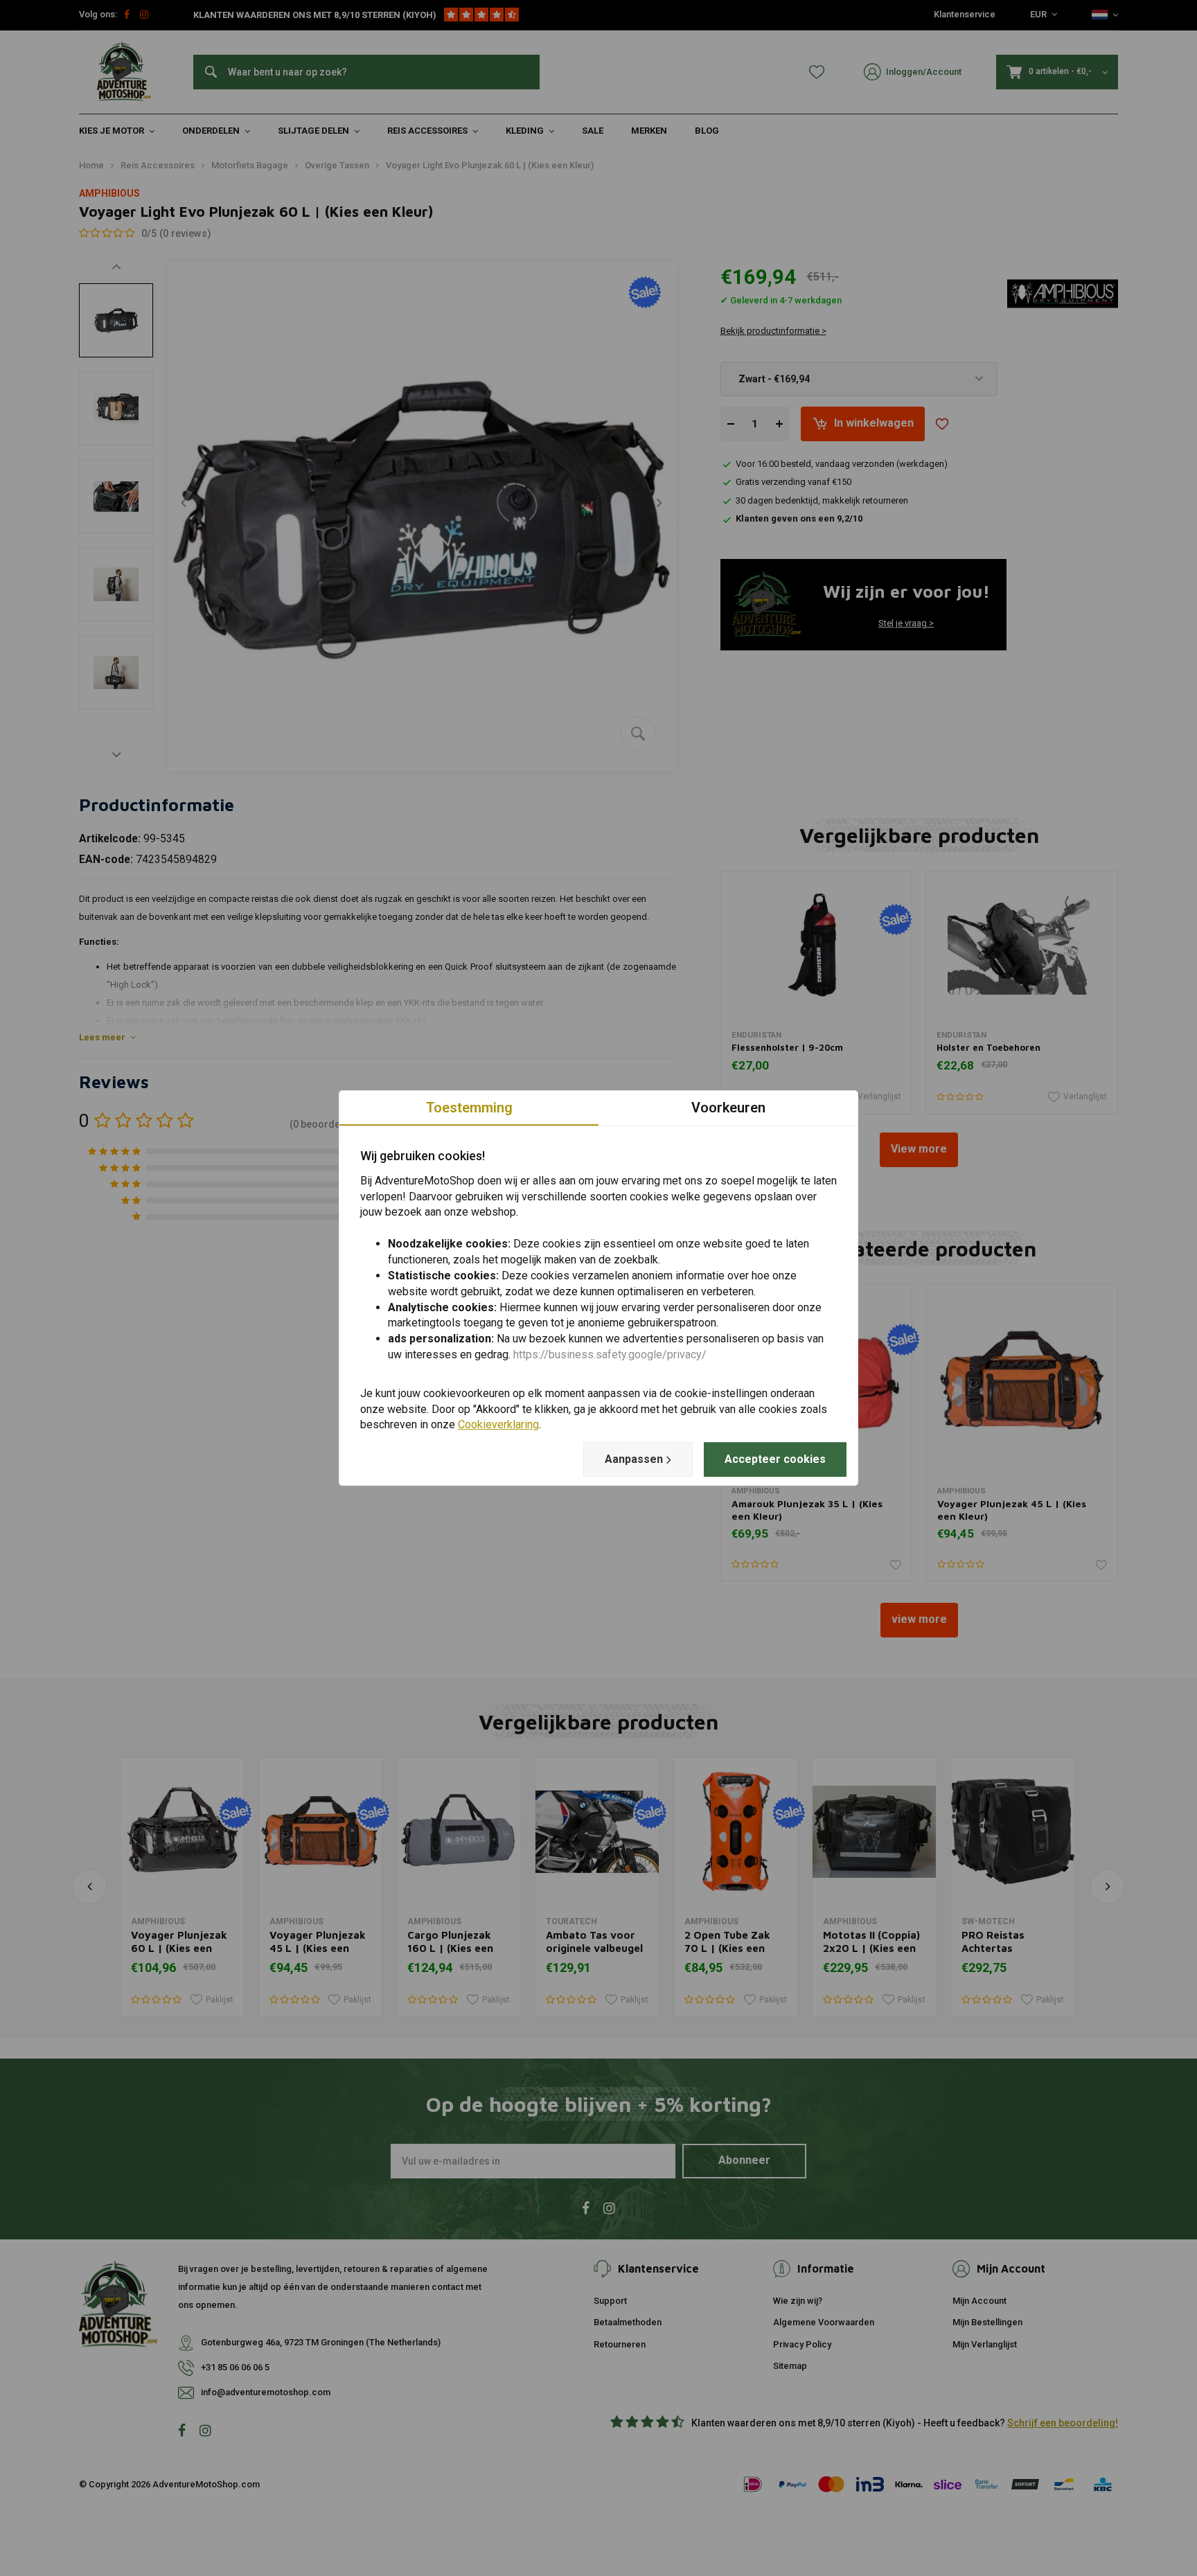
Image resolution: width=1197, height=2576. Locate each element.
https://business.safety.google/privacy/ (610, 1354)
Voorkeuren (728, 1108)
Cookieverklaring (498, 1425)
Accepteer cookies (775, 1459)
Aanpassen (634, 1459)
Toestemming (469, 1108)
